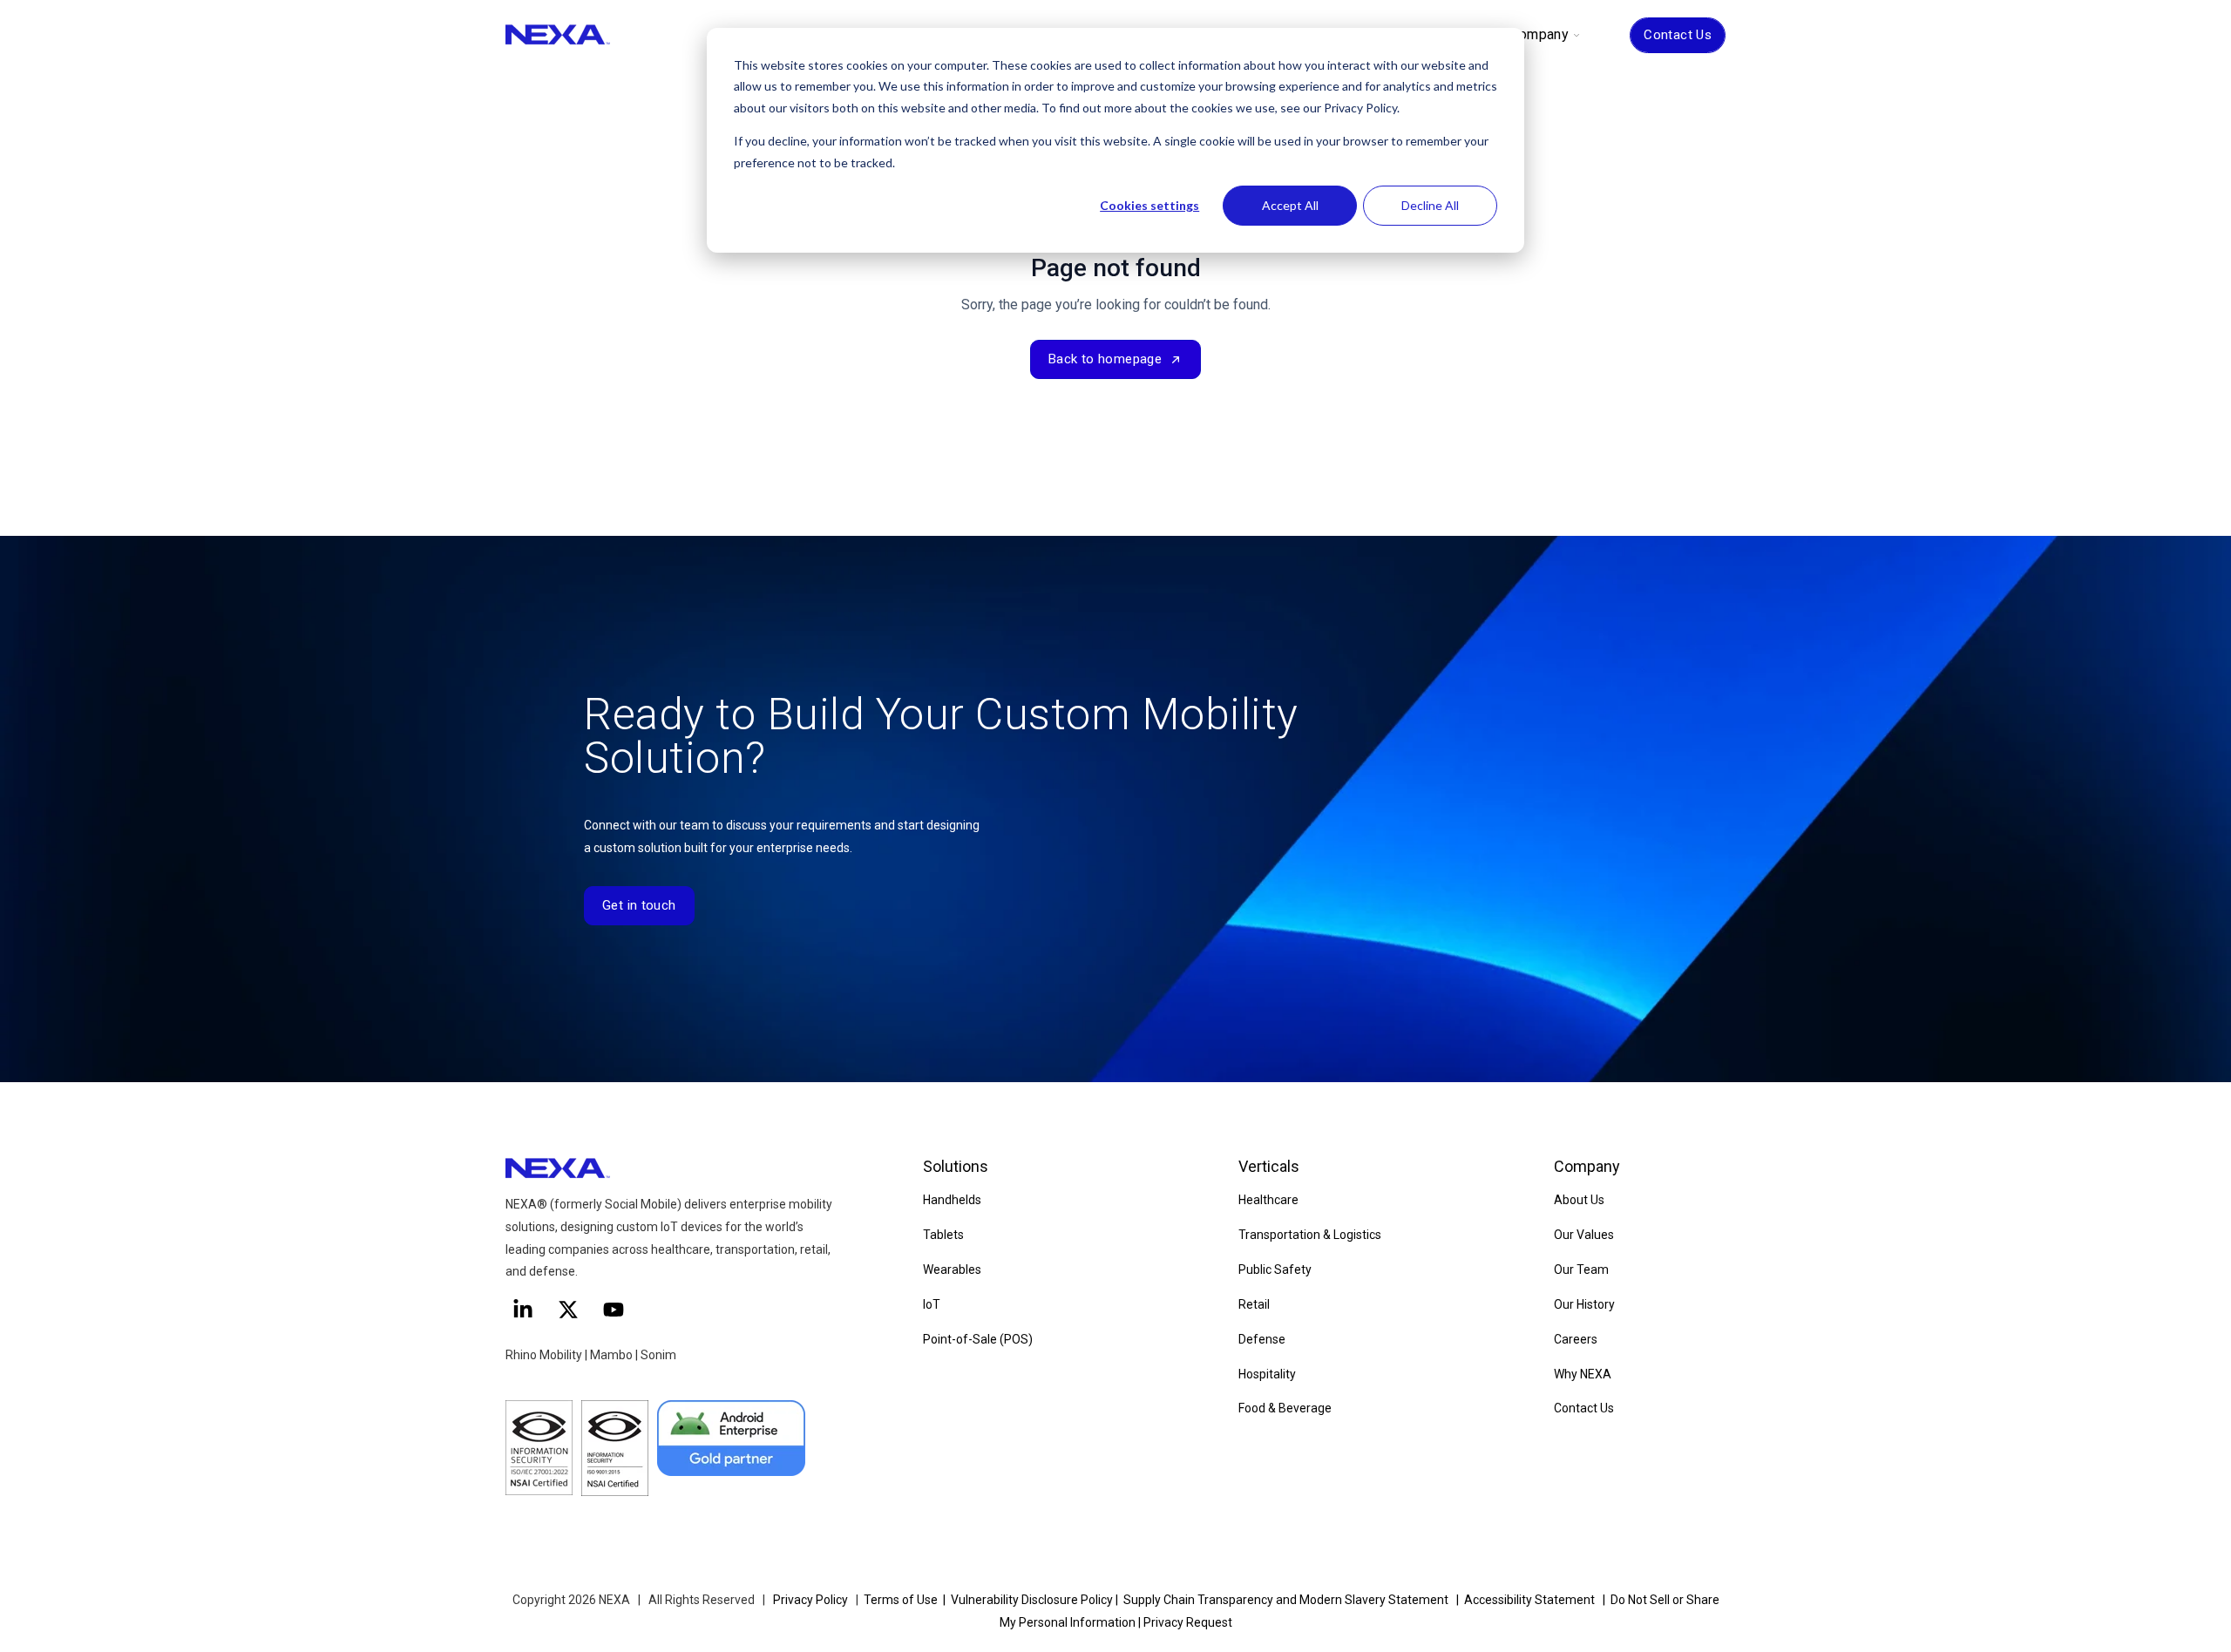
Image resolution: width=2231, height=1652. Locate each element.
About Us (1579, 1200)
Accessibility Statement (1529, 1600)
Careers (1576, 1339)
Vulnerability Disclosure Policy (1032, 1600)
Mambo (613, 1355)
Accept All (1290, 205)
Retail (1254, 1304)
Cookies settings (1149, 205)
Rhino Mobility (544, 1355)
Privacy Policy (810, 1600)
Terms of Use (901, 1600)
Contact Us (1678, 35)
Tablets (943, 1235)
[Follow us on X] (568, 1310)
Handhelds (952, 1200)
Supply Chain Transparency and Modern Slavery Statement (1286, 1600)
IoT (932, 1304)
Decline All (1430, 205)
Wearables (952, 1269)
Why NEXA (1583, 1374)
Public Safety (1275, 1269)
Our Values (1584, 1235)
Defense (1262, 1339)
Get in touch (639, 905)
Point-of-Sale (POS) (978, 1339)
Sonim (658, 1355)
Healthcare (1268, 1200)
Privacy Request (1188, 1622)
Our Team (1581, 1269)
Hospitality (1267, 1374)
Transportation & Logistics (1310, 1235)
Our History (1584, 1304)
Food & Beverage (1285, 1408)
